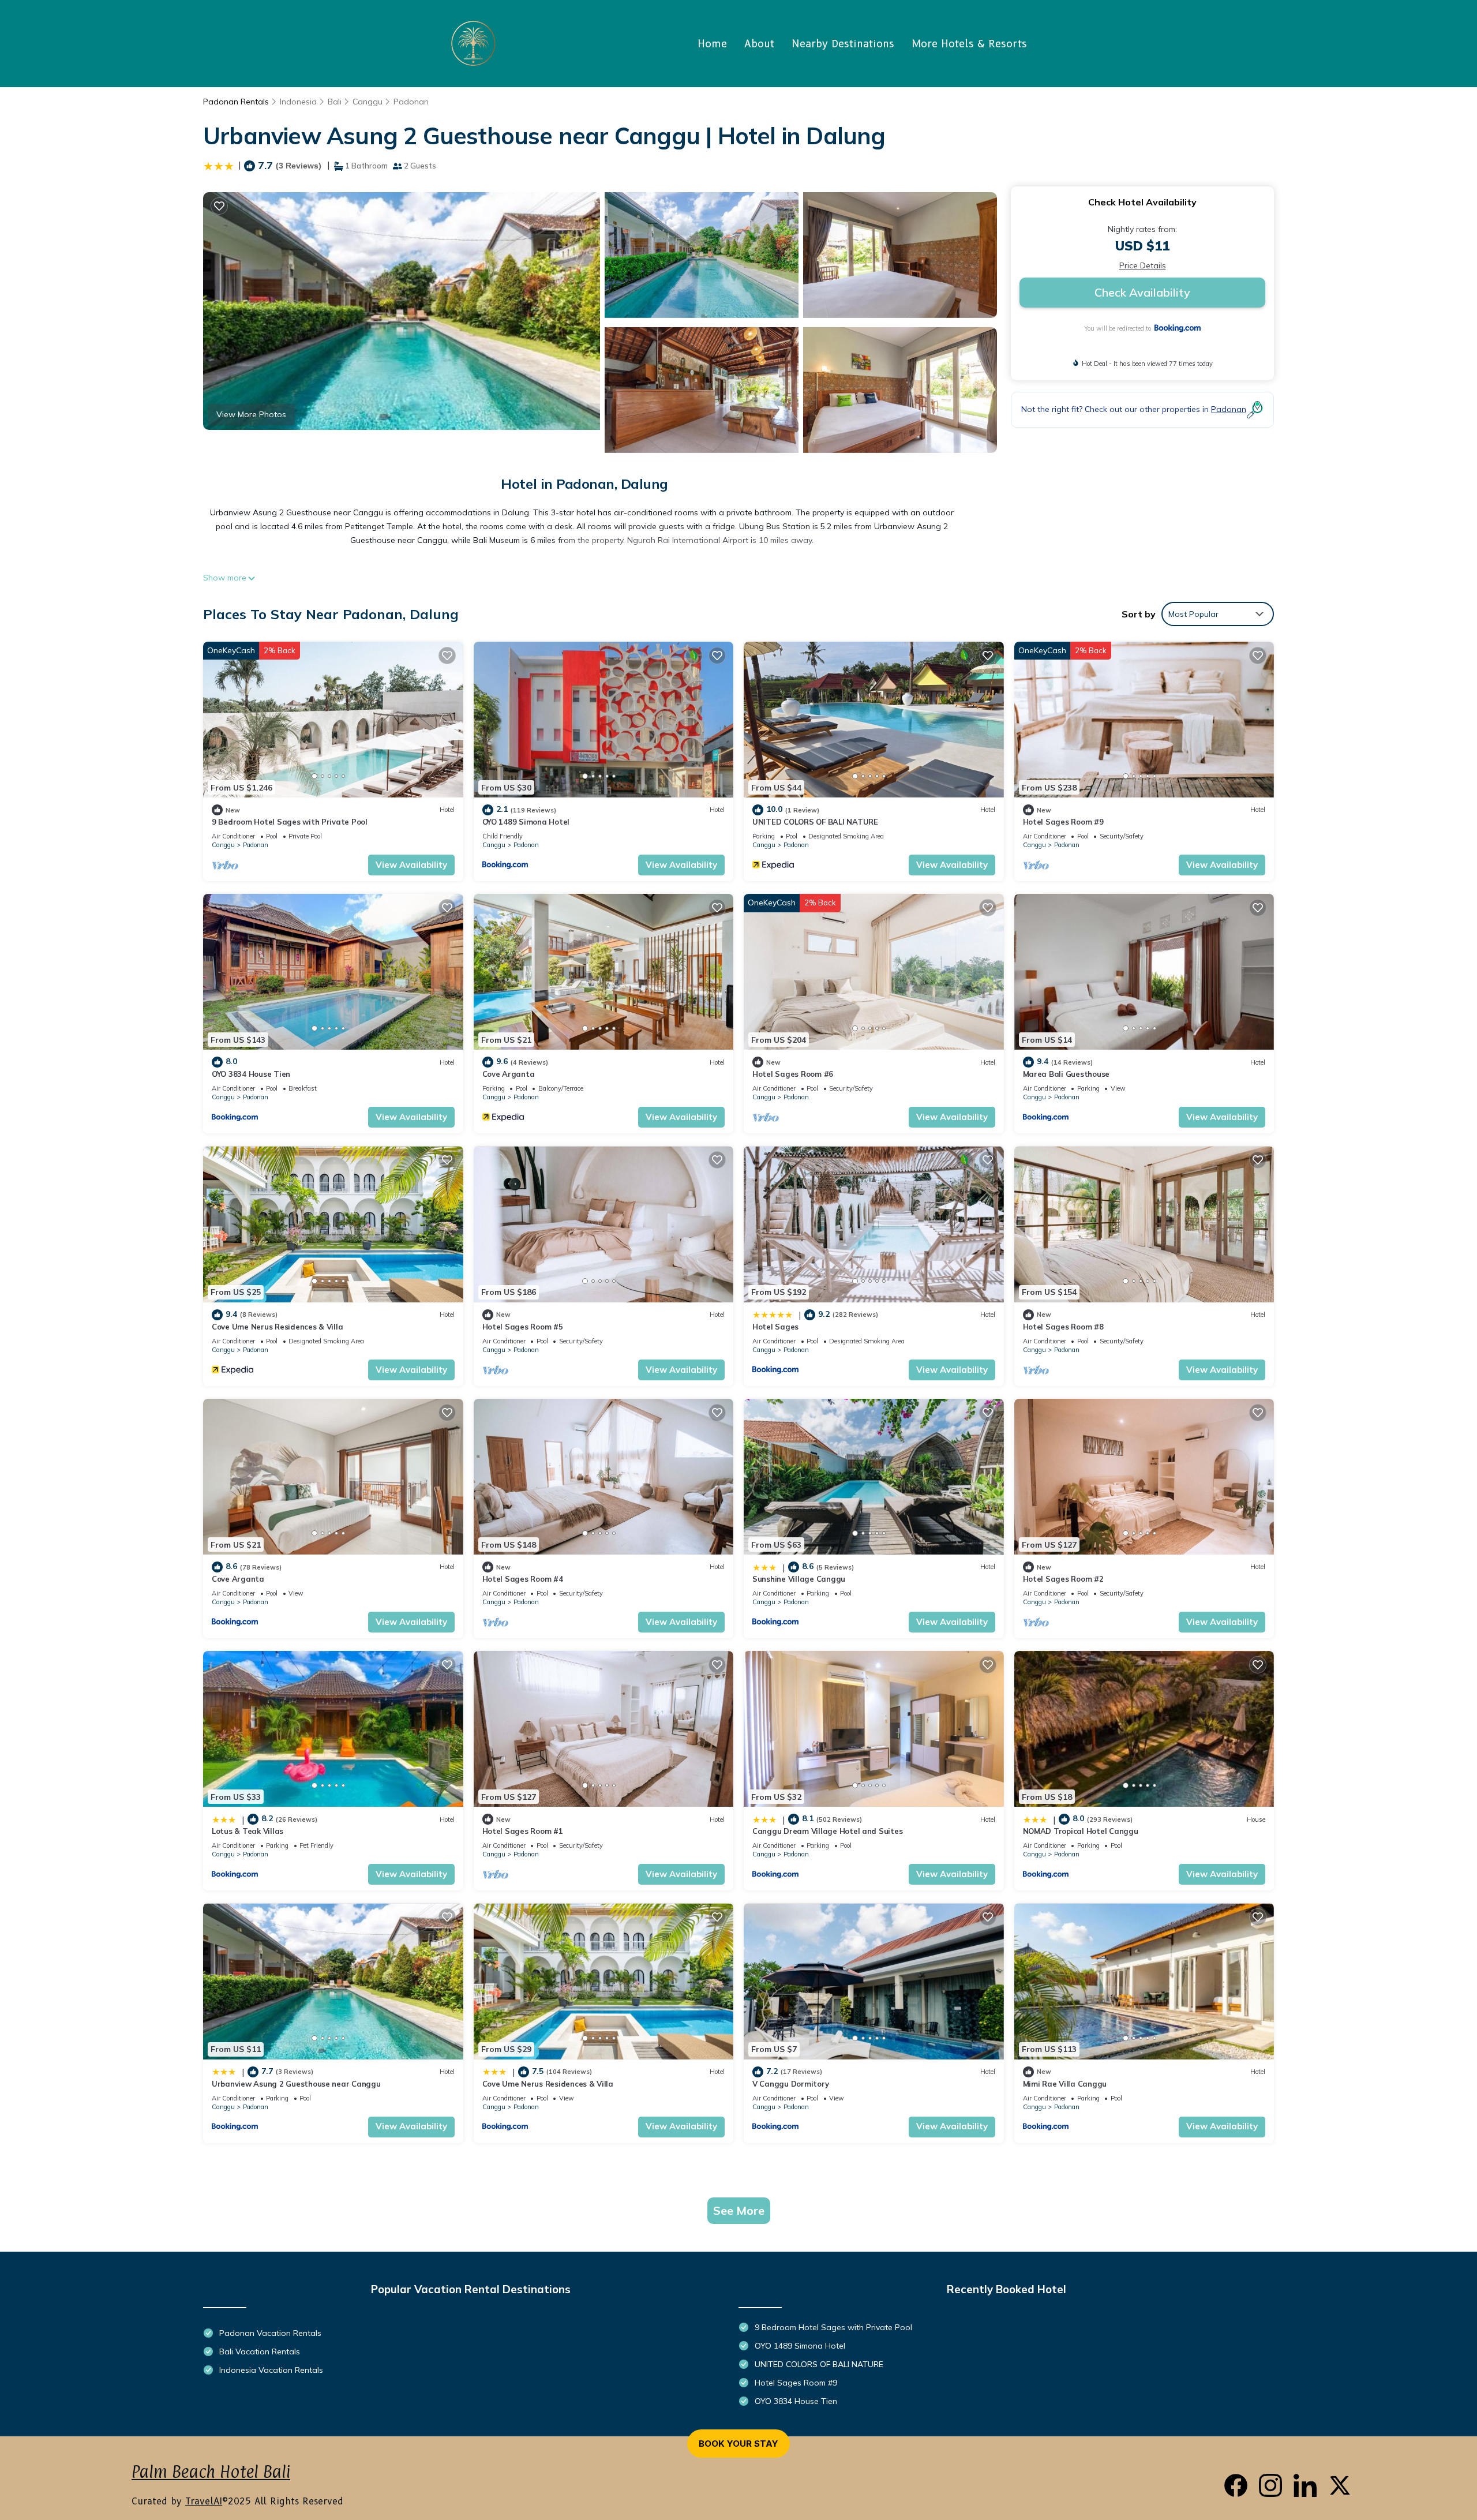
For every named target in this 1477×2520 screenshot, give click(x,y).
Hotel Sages (775, 1327)
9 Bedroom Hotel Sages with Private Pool (290, 822)
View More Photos (251, 414)
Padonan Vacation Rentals (270, 2333)
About (759, 44)
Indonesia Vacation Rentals (271, 2370)
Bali (335, 102)
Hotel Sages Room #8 (1063, 1327)
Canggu (368, 102)
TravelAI (204, 2501)
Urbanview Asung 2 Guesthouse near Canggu (296, 2084)
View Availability (411, 865)
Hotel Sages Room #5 (523, 1327)
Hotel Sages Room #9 (1063, 822)
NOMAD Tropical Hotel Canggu (1081, 1831)
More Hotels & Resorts (969, 44)
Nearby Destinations (843, 44)
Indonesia (298, 102)
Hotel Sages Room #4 (523, 1579)
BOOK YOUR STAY (738, 2444)
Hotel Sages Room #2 (1063, 1579)
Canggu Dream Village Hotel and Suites (827, 1831)
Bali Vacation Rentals (260, 2351)
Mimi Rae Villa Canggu (1065, 2084)
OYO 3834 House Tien (251, 1074)
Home (712, 44)
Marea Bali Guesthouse (1066, 1074)
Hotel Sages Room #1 (523, 1831)
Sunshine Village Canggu (799, 1579)
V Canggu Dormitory (790, 2084)
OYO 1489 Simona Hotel (526, 822)
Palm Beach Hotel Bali (211, 2472)
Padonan (411, 102)
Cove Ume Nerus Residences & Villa (277, 1327)
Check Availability (1142, 292)
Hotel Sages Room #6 (793, 1074)
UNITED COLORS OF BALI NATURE (815, 822)
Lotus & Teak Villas (248, 1831)
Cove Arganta (509, 1074)
